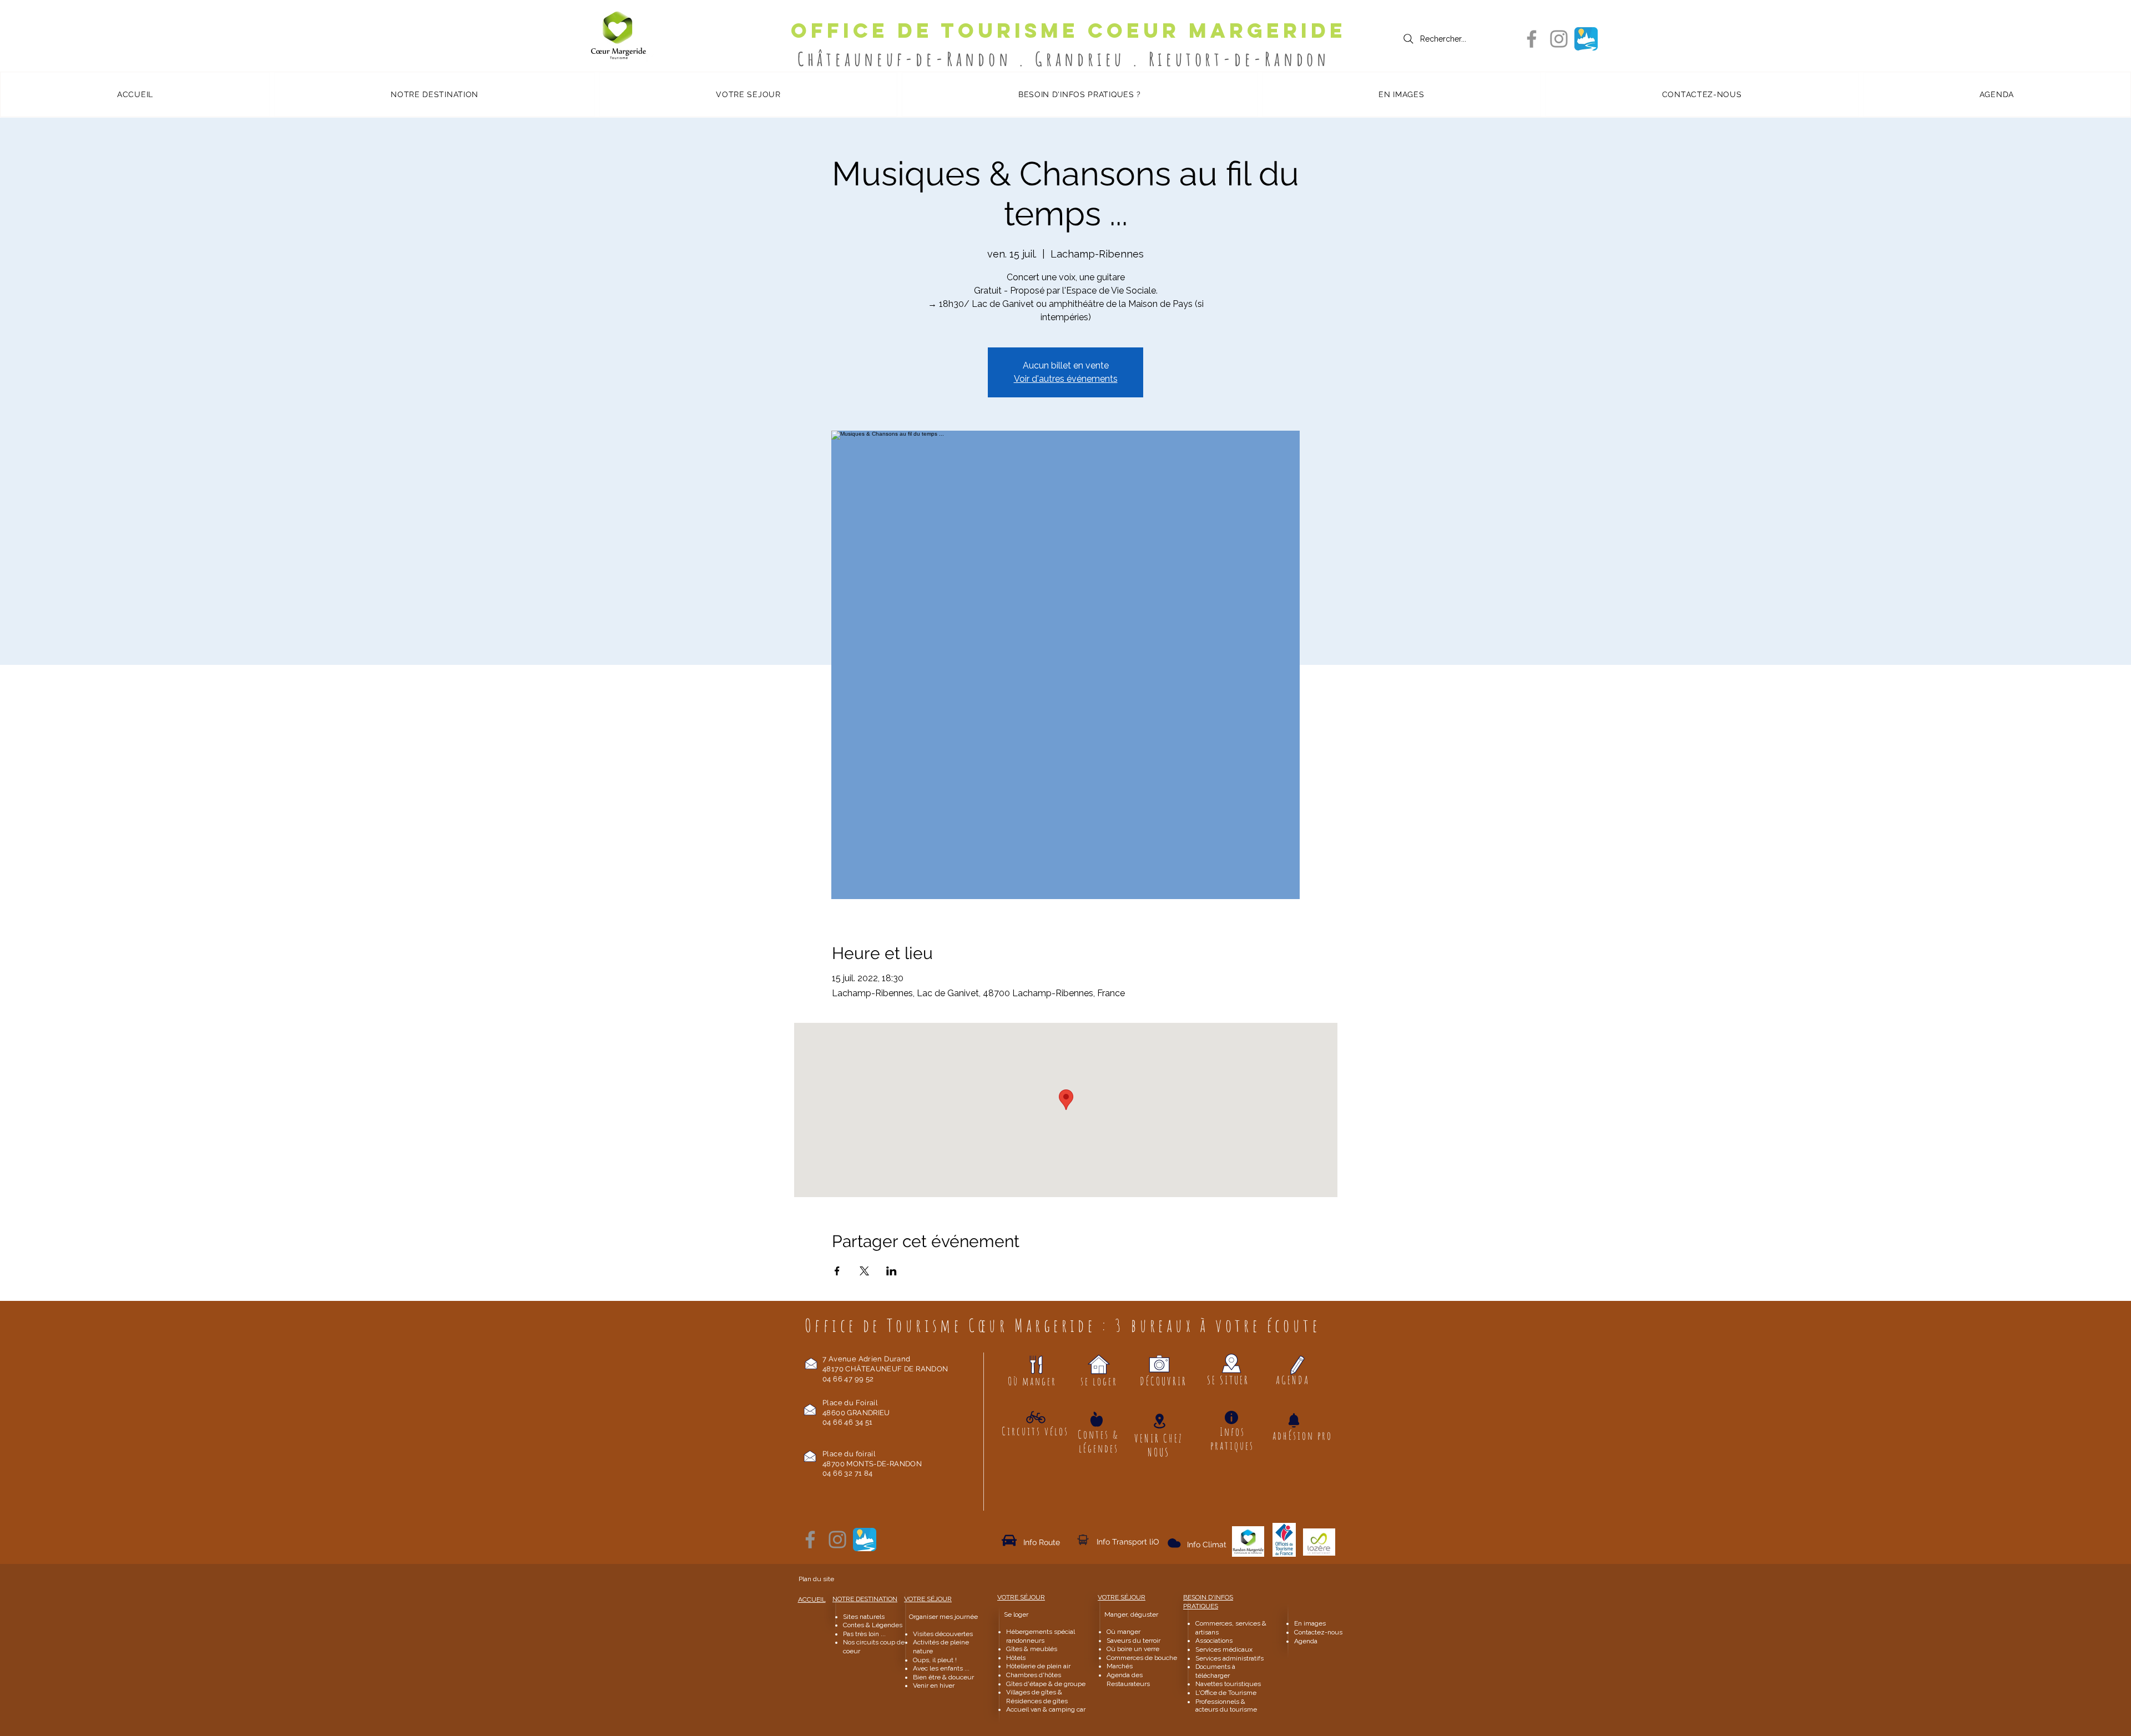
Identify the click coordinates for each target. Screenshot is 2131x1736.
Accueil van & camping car (1046, 1709)
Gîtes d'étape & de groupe (1046, 1684)
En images (1310, 1623)
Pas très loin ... (864, 1634)
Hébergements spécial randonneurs (1041, 1636)
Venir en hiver (934, 1685)
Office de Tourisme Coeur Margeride (1069, 31)
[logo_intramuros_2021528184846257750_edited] (1586, 39)
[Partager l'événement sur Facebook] (837, 1271)
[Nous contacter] (811, 1363)
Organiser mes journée (943, 1617)
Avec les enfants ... (941, 1668)
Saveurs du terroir (1133, 1641)
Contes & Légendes (873, 1625)
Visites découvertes (943, 1634)
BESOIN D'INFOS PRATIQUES (1208, 1602)
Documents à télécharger (1215, 1671)
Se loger (1016, 1614)
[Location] (1159, 1421)
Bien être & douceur (943, 1677)
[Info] (1231, 1417)
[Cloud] (1083, 1540)
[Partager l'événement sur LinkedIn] (892, 1271)
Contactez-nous (1319, 1632)
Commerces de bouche (1142, 1658)
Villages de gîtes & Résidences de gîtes (1037, 1697)
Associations (1214, 1641)
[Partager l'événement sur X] (864, 1271)
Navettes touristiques (1228, 1684)
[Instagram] (1559, 39)
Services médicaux (1224, 1649)
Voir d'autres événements (1066, 379)
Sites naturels (864, 1617)
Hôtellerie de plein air (1038, 1666)
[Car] (1009, 1540)
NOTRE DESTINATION (865, 1599)
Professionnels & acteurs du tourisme (1226, 1705)
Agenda (1306, 1641)
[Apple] (1097, 1419)
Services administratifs (1229, 1658)
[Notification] (1294, 1420)
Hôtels (1016, 1658)
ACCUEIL (812, 1599)
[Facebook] (1532, 39)
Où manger (1123, 1632)
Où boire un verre (1133, 1649)
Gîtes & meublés (1032, 1649)
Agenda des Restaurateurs (1128, 1679)
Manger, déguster (1126, 1614)
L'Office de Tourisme (1226, 1693)
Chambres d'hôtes (1034, 1675)
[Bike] (1036, 1417)
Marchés (1120, 1666)
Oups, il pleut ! (935, 1660)
